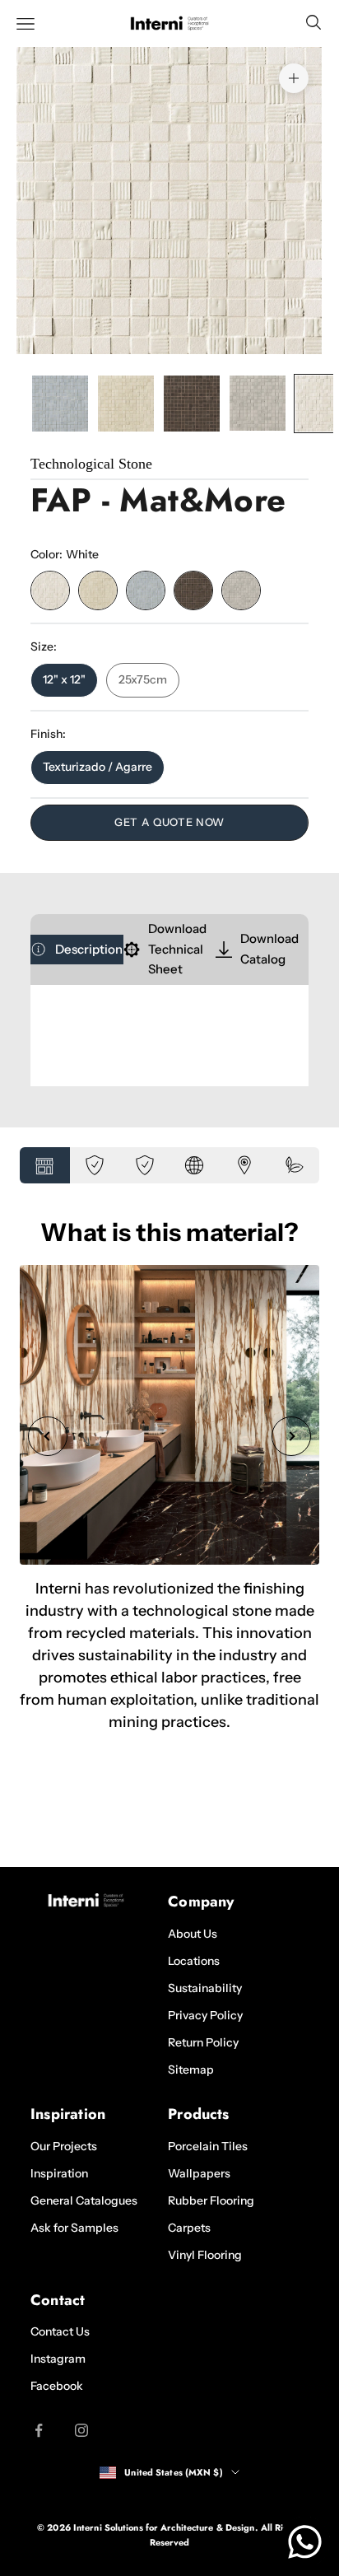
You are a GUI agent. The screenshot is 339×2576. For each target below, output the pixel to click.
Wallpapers (199, 2173)
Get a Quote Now (169, 822)
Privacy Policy (205, 2015)
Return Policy (203, 2042)
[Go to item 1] (60, 404)
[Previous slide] (48, 1436)
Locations (194, 1961)
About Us (193, 1934)
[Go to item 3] (192, 404)
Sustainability (205, 1988)
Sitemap (191, 2070)
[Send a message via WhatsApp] (305, 2542)
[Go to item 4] (258, 404)
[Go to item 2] (126, 404)
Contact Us (60, 2331)
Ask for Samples (74, 2228)
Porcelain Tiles (208, 2146)
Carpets (189, 2228)
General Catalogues (84, 2200)
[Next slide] (291, 1436)
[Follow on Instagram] (81, 2430)
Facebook (57, 2386)
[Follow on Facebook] (39, 2430)
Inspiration (59, 2173)
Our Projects (64, 2146)
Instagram (58, 2359)
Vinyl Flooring (205, 2255)
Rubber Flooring (211, 2200)
